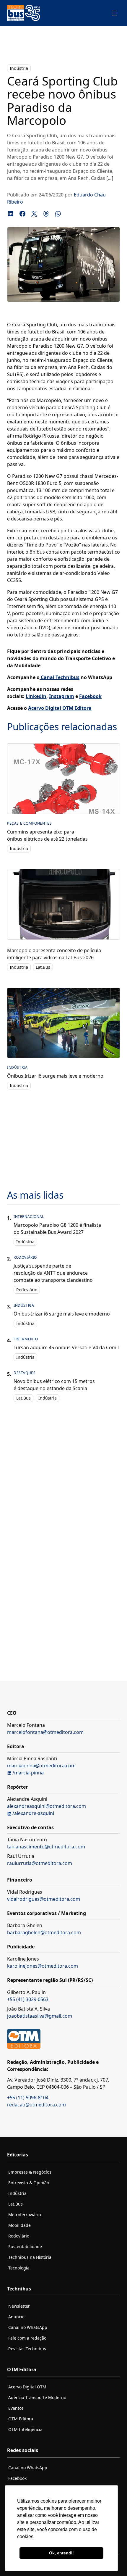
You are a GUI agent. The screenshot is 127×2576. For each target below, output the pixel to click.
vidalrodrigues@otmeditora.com (44, 1899)
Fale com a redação (27, 2338)
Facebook (17, 2478)
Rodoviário (27, 1290)
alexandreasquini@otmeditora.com (47, 1806)
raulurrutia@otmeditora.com (40, 1863)
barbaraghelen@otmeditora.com (44, 1932)
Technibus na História (30, 2257)
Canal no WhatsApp (28, 2327)
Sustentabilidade (25, 2247)
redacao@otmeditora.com (36, 2105)
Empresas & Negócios (30, 2172)
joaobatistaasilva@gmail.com (40, 2016)
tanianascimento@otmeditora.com (46, 1847)
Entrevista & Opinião (29, 2183)
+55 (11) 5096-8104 (28, 2098)
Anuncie (16, 2317)
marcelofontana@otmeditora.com (45, 1732)
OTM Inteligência (25, 2429)
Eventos (16, 2408)
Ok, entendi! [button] (61, 2553)
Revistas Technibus (27, 2349)
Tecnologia (19, 2268)
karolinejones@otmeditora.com (43, 1966)
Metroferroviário (25, 2215)
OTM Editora (21, 2419)
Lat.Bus (43, 967)
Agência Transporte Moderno (37, 2397)
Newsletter (19, 2306)
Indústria (19, 68)
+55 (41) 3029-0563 (28, 1999)
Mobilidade (19, 2225)
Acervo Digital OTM (27, 2387)
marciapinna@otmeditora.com (41, 1766)
